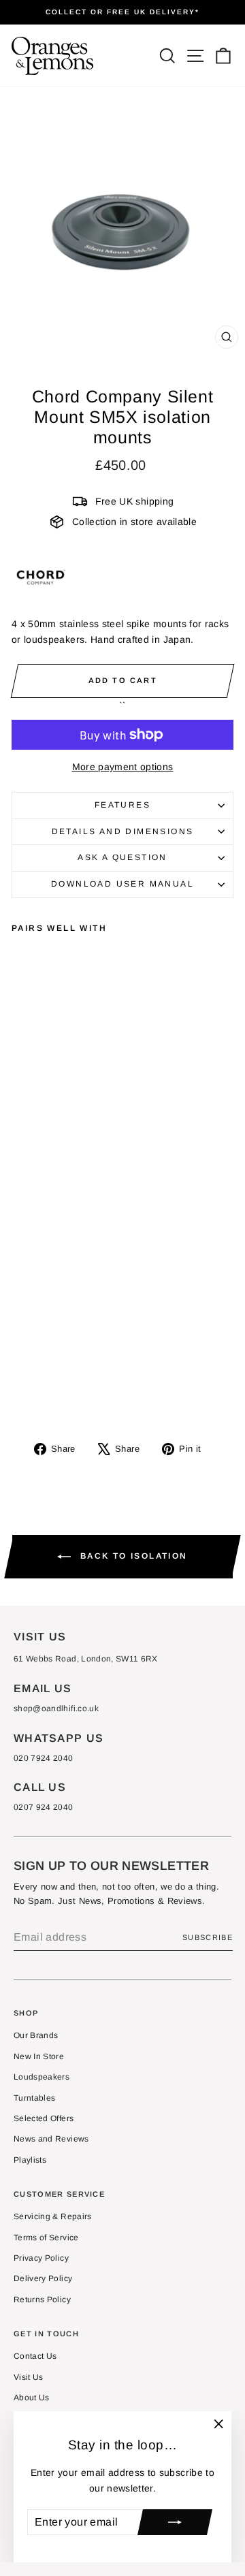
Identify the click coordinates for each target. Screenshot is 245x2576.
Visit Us (29, 2377)
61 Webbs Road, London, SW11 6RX (86, 1659)
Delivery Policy (43, 2278)
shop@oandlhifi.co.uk (56, 1708)
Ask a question (122, 857)
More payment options (123, 767)
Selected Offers (44, 2118)
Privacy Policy (41, 2258)
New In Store (39, 2056)
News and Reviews (51, 2139)
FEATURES (122, 805)
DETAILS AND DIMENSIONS (123, 831)
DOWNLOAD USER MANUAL (122, 884)
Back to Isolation (132, 1556)
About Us (32, 2398)
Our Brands (36, 2035)
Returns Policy (42, 2300)
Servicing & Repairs (53, 2216)
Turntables (35, 2098)
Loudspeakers (42, 2077)
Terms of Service (46, 2238)
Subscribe (208, 1937)
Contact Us (35, 2356)
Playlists (30, 2160)
